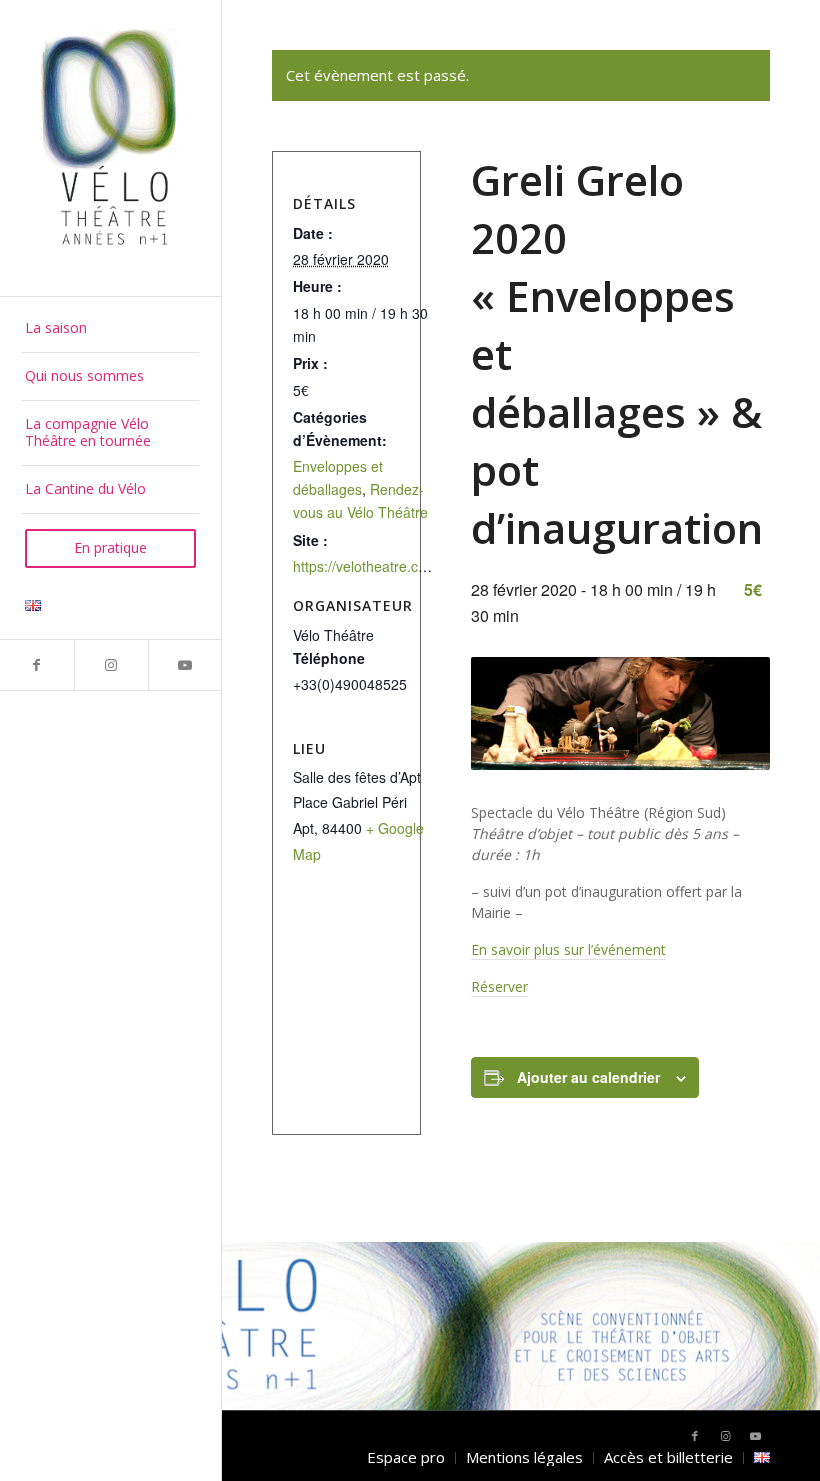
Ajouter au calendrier (588, 1077)
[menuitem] (110, 329)
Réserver (499, 986)
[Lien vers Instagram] (111, 665)
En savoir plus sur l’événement (568, 949)
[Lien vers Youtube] (185, 665)
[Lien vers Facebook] (37, 665)
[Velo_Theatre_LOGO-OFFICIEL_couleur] (110, 147)
